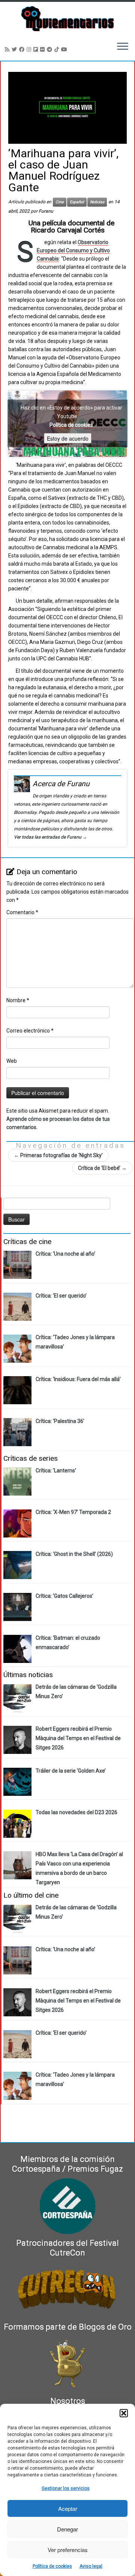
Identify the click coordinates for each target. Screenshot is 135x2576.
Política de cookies (52, 2566)
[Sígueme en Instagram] (30, 49)
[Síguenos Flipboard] (37, 49)
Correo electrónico (30, 1031)
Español (77, 202)
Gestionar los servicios (66, 2488)
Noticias (97, 202)
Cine (60, 202)
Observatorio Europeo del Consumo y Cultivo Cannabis (73, 250)
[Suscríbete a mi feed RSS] (8, 49)
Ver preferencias (68, 2550)
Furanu (46, 211)
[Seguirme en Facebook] (23, 49)
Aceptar (68, 2508)
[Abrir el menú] (123, 47)
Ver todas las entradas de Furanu (50, 837)
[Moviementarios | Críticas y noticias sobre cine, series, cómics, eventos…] (67, 19)
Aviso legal (91, 2566)
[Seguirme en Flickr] (43, 49)
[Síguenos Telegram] (51, 49)
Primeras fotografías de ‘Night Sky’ (58, 1155)
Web (12, 1061)
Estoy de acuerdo (68, 438)
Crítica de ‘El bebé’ (102, 1168)
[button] (124, 2413)
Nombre (18, 1000)
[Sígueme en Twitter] (15, 49)
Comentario (22, 912)
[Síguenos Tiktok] (58, 49)
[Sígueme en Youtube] (65, 49)
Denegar (67, 2529)
